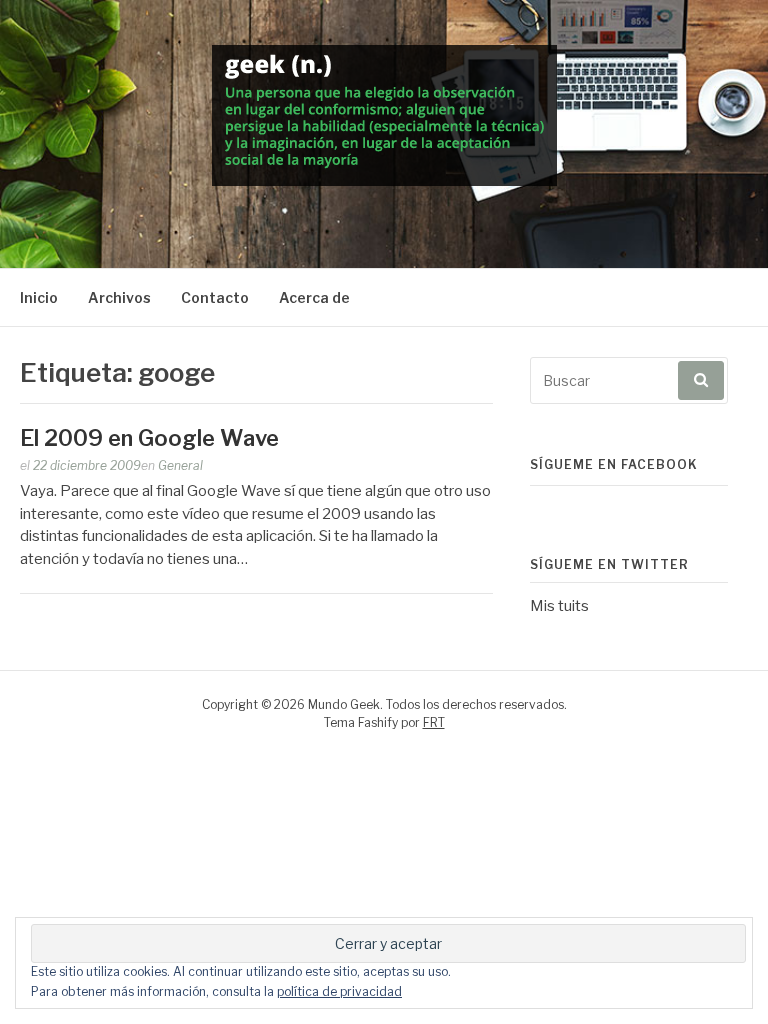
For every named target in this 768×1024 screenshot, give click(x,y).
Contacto (215, 297)
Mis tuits (559, 606)
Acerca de (314, 297)
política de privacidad (339, 991)
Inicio (39, 297)
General (180, 465)
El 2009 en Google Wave (149, 438)
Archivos (119, 297)
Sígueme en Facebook (614, 464)
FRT (434, 722)
